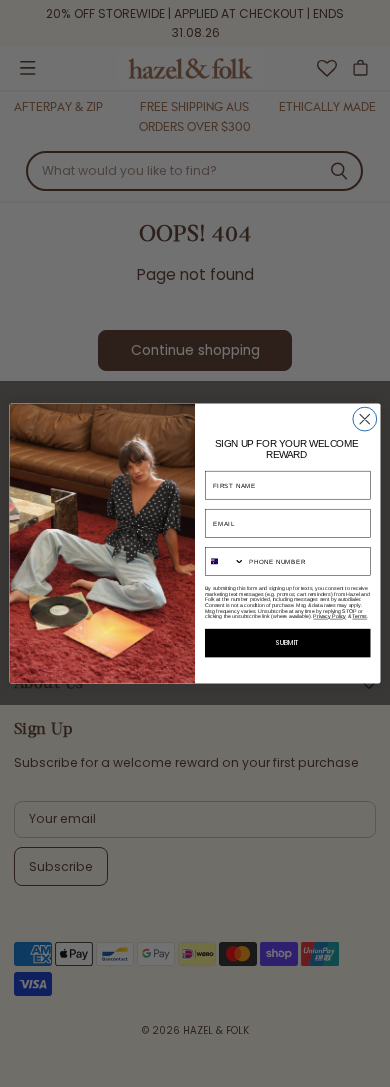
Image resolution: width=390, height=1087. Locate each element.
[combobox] (224, 562)
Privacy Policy (329, 617)
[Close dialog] (365, 419)
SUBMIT (287, 644)
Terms (359, 617)
